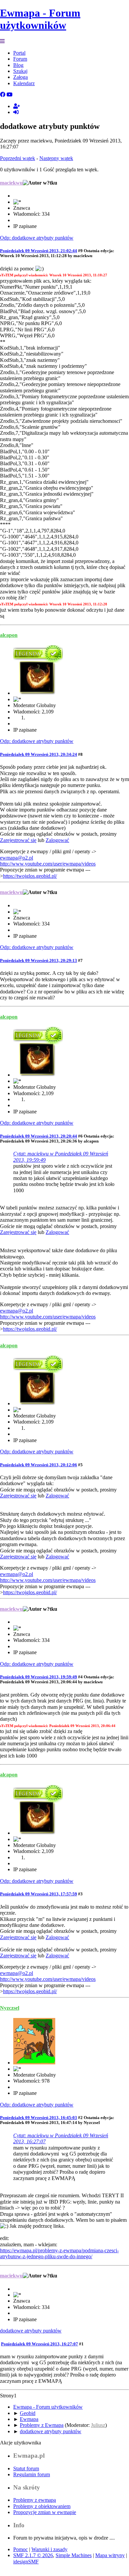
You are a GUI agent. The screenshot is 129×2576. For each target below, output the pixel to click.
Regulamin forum (32, 2474)
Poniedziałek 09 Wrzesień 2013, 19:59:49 (39, 1677)
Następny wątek (56, 158)
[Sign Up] (17, 106)
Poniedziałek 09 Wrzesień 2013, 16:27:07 (40, 2344)
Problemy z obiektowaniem (42, 2506)
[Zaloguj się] (16, 112)
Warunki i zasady (49, 2549)
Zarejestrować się (18, 840)
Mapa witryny (110, 2555)
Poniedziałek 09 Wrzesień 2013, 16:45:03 (39, 2118)
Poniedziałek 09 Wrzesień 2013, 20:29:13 (39, 960)
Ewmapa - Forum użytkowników (40, 19)
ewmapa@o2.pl (17, 858)
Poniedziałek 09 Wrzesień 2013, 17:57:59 (39, 1894)
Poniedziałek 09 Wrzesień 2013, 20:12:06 (39, 1465)
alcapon (9, 635)
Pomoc (21, 2549)
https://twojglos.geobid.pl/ (30, 876)
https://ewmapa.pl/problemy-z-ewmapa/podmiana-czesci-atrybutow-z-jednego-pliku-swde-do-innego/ (59, 2253)
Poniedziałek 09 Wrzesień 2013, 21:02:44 (39, 251)
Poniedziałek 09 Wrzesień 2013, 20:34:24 (39, 754)
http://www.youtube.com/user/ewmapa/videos (48, 864)
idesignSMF (26, 2562)
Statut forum (26, 2468)
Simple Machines (74, 2555)
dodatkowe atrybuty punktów (31, 2331)
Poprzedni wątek (18, 158)
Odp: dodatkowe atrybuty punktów (37, 238)
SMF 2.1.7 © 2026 (33, 2555)
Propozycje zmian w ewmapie (45, 2512)
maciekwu (11, 183)
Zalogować (57, 840)
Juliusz (98, 2425)
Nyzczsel (10, 2008)
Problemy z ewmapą (35, 2500)
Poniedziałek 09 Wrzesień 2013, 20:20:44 (39, 1136)
